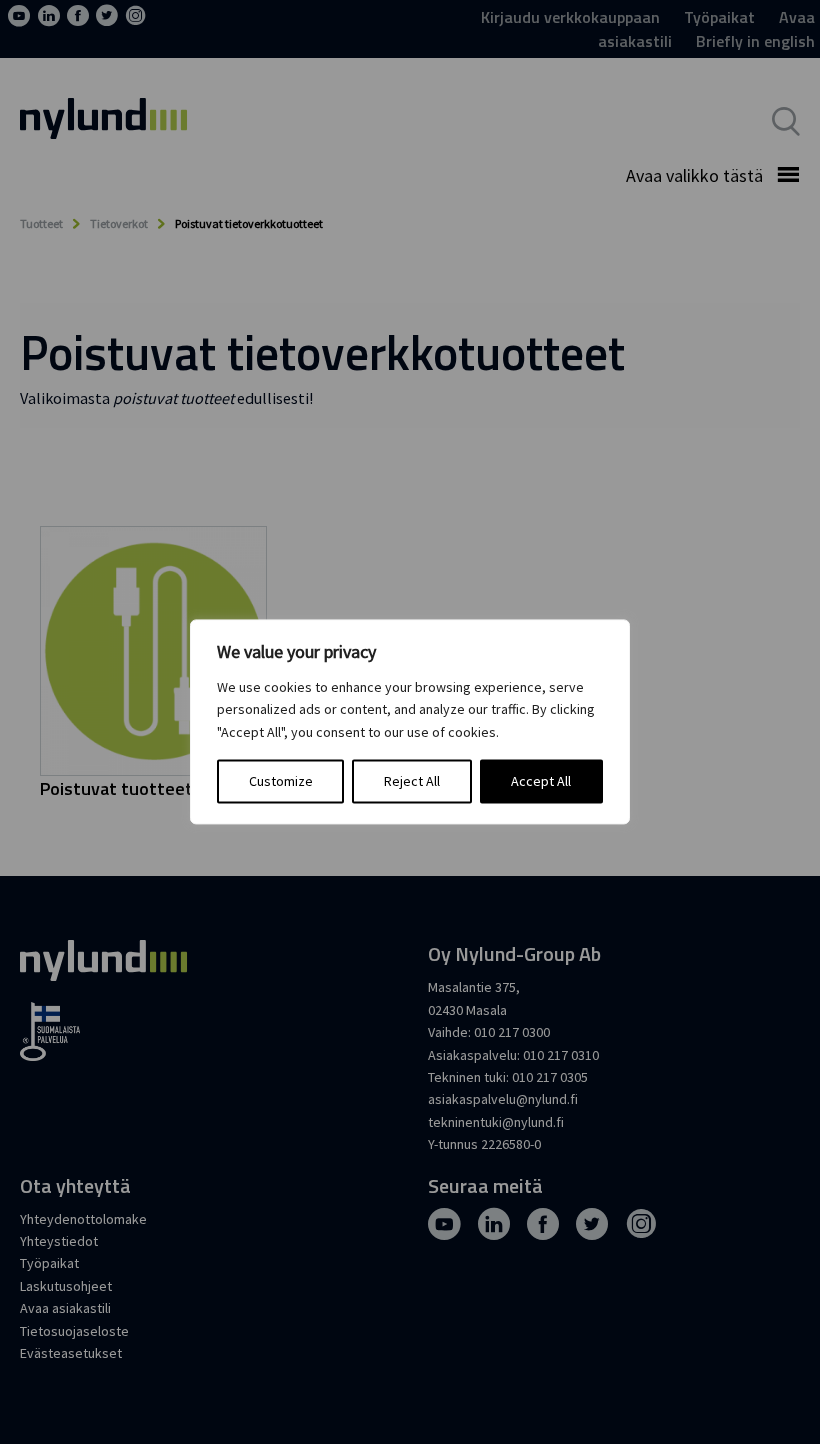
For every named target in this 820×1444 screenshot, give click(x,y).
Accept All (541, 782)
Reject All (412, 782)
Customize (281, 782)
